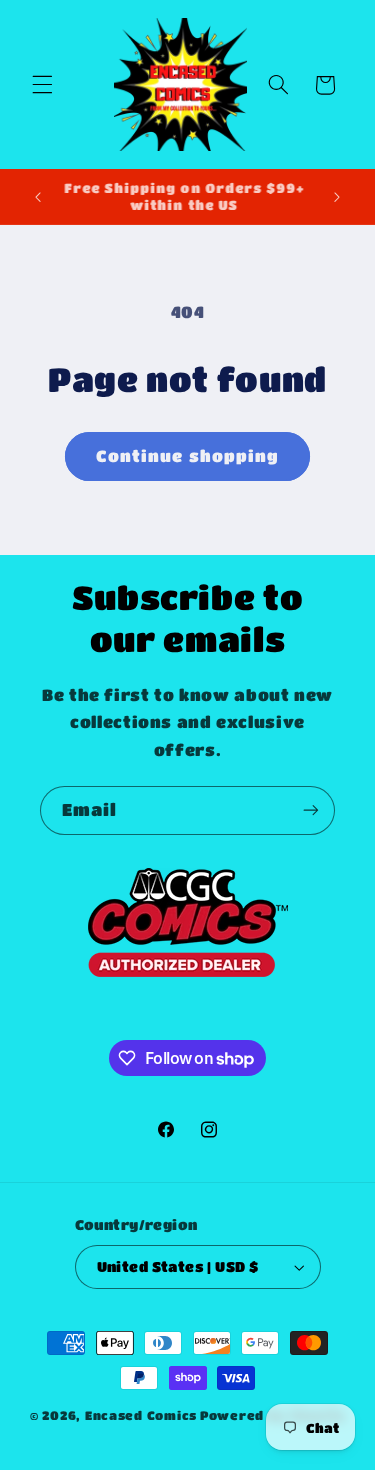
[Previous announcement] (38, 197)
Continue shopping (187, 456)
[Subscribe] (311, 810)
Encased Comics (141, 1415)
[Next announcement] (337, 197)
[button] (42, 85)
